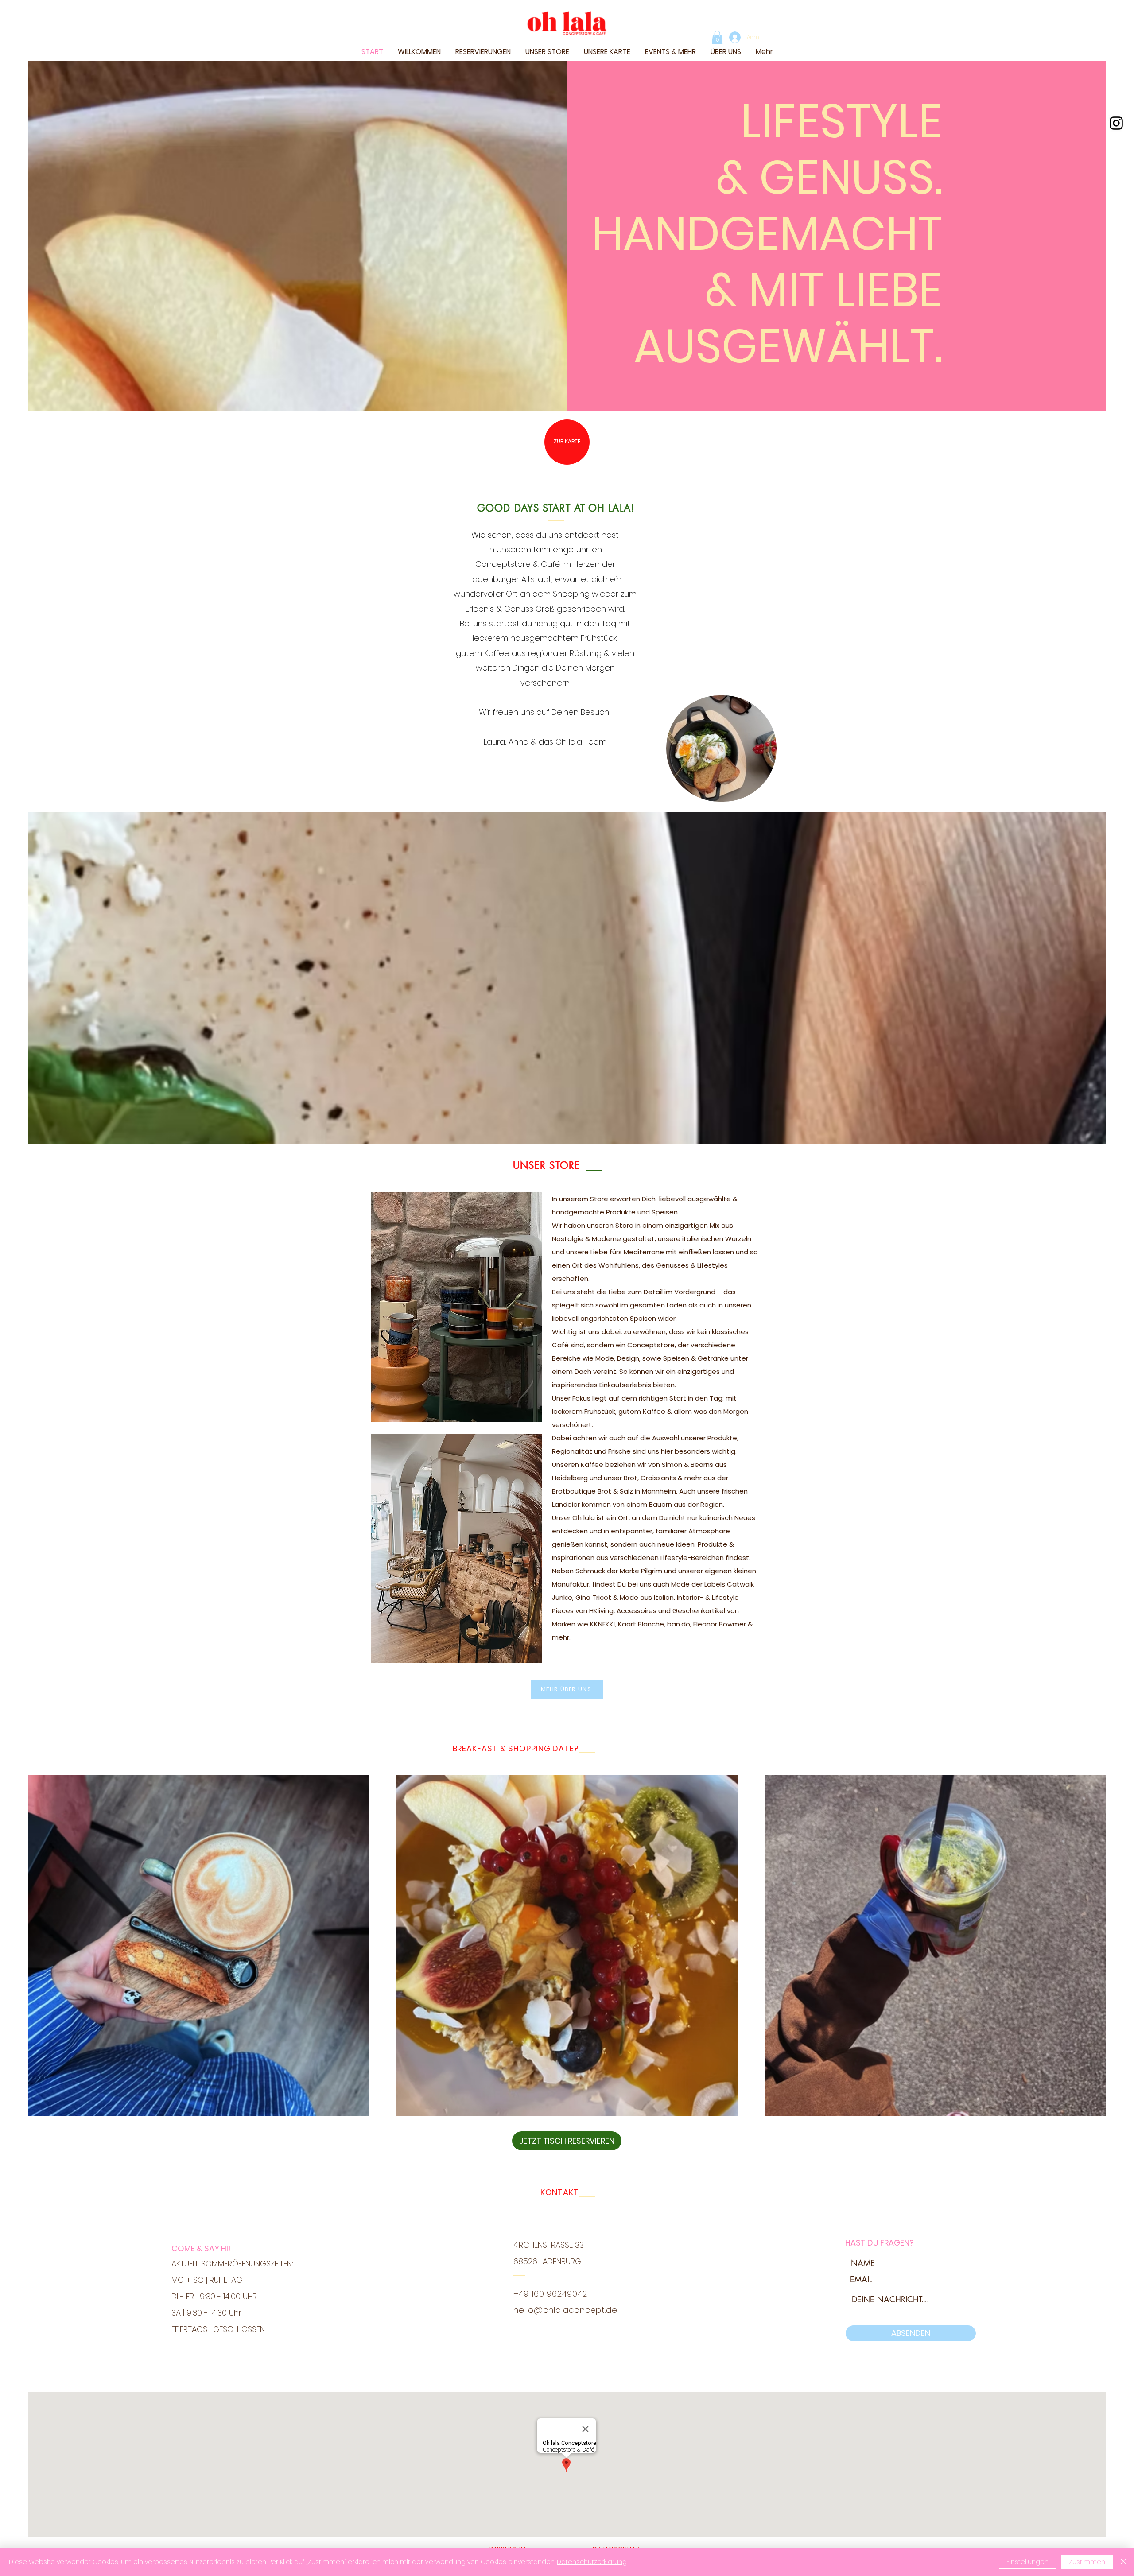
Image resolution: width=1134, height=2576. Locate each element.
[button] (717, 37)
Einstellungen (1027, 2562)
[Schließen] (1123, 2562)
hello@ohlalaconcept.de (565, 2310)
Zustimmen (1087, 2562)
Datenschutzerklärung (592, 2562)
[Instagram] (1116, 123)
